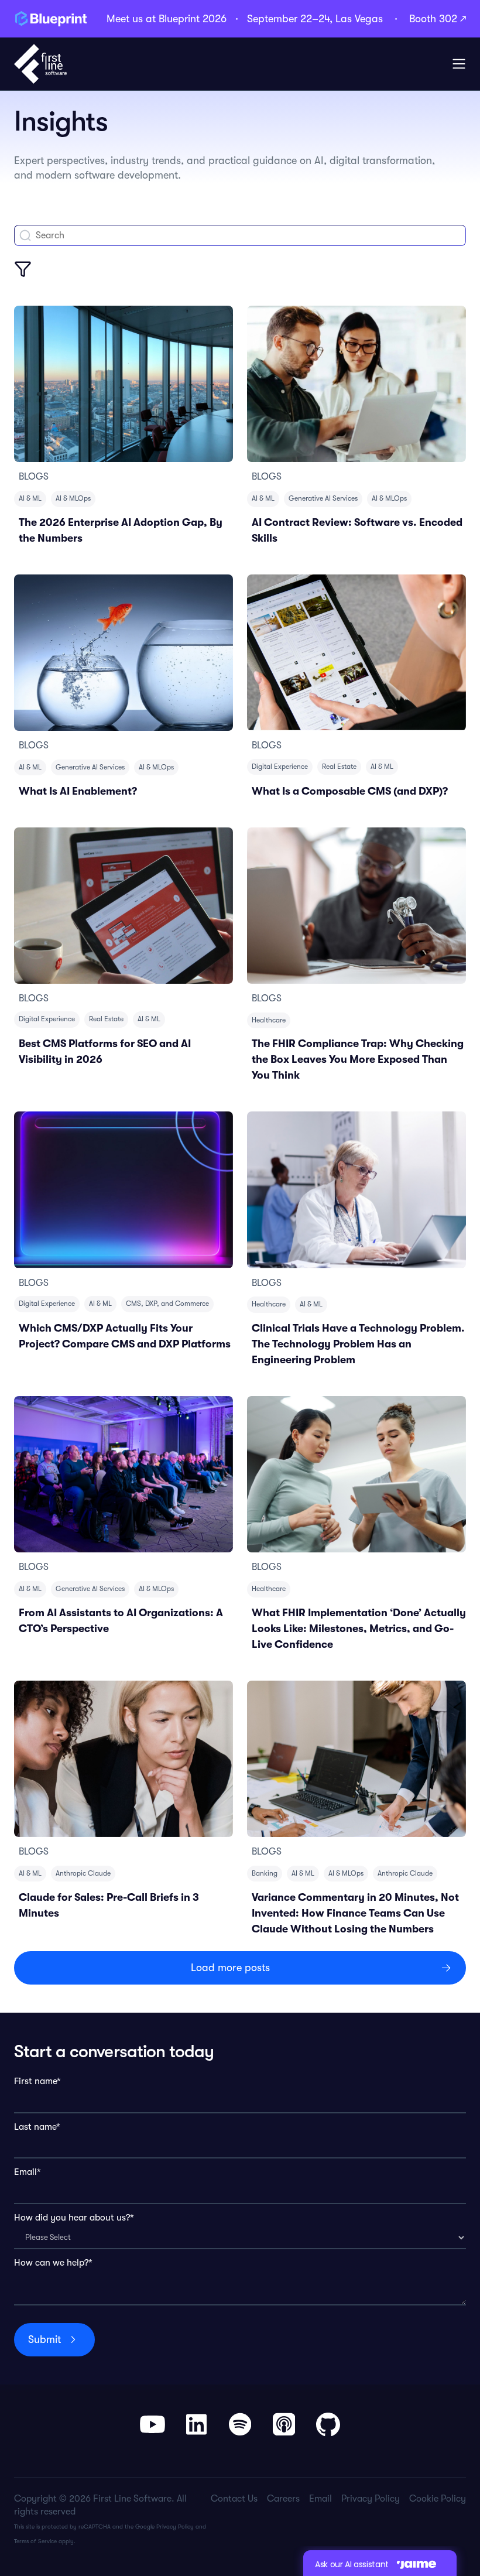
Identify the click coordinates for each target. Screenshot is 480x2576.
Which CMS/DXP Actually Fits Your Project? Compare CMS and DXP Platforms (125, 1336)
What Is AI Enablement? (78, 791)
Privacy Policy (175, 2527)
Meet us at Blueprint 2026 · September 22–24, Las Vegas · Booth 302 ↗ (286, 19)
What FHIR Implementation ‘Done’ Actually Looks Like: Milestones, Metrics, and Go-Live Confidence (359, 1629)
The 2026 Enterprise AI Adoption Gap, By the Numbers (121, 530)
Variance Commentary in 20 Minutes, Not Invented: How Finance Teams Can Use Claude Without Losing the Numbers (355, 1913)
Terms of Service (35, 2541)
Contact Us (234, 2499)
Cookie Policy (438, 2499)
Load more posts (230, 1968)
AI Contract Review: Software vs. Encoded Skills (357, 530)
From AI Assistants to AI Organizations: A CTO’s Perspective (121, 1621)
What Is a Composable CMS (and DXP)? (350, 791)
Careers (283, 2499)
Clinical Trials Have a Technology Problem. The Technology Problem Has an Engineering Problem (358, 1344)
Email (320, 2499)
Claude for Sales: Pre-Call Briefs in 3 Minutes (109, 1905)
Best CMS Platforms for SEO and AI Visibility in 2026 (105, 1051)
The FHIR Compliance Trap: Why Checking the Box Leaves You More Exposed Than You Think (358, 1059)
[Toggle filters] (23, 269)
